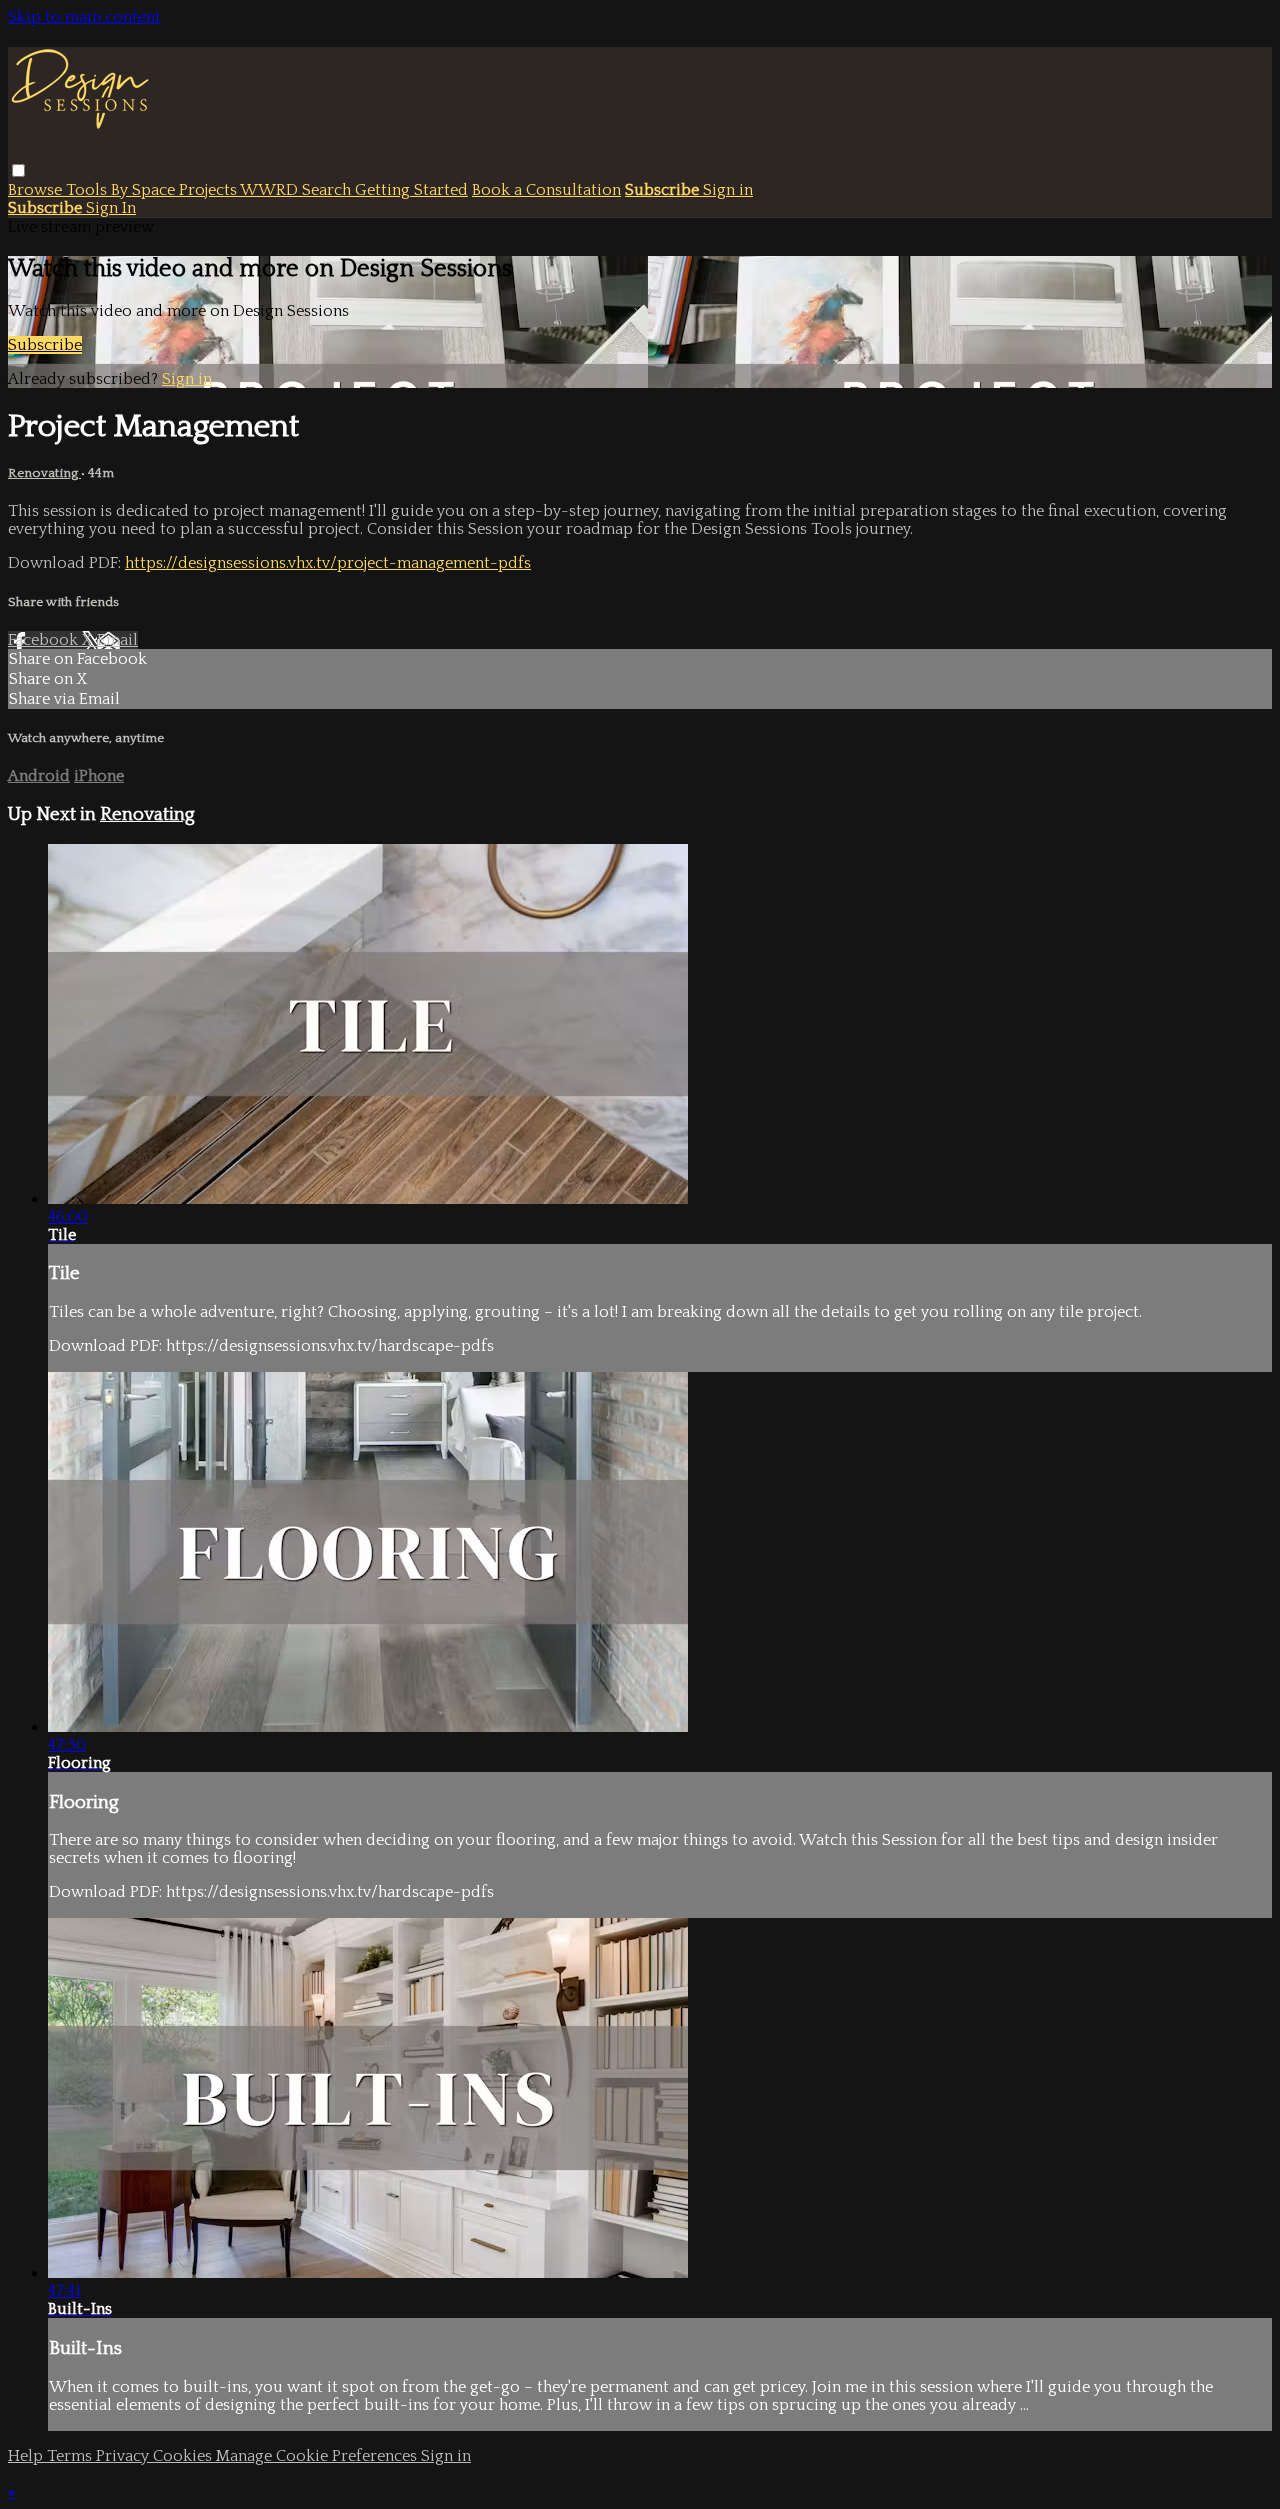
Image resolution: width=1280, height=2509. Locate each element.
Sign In (111, 208)
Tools (88, 190)
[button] (18, 170)
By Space (145, 190)
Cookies (184, 2456)
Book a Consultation (546, 190)
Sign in (728, 190)
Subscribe (45, 345)
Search (328, 190)
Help (27, 2456)
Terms (71, 2456)
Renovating (44, 473)
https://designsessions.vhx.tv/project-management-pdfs (328, 563)
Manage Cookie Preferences (318, 2456)
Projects (209, 190)
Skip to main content (84, 17)
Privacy (124, 2456)
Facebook (45, 640)
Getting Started (411, 190)
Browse (37, 190)
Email (117, 640)
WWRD (271, 190)
